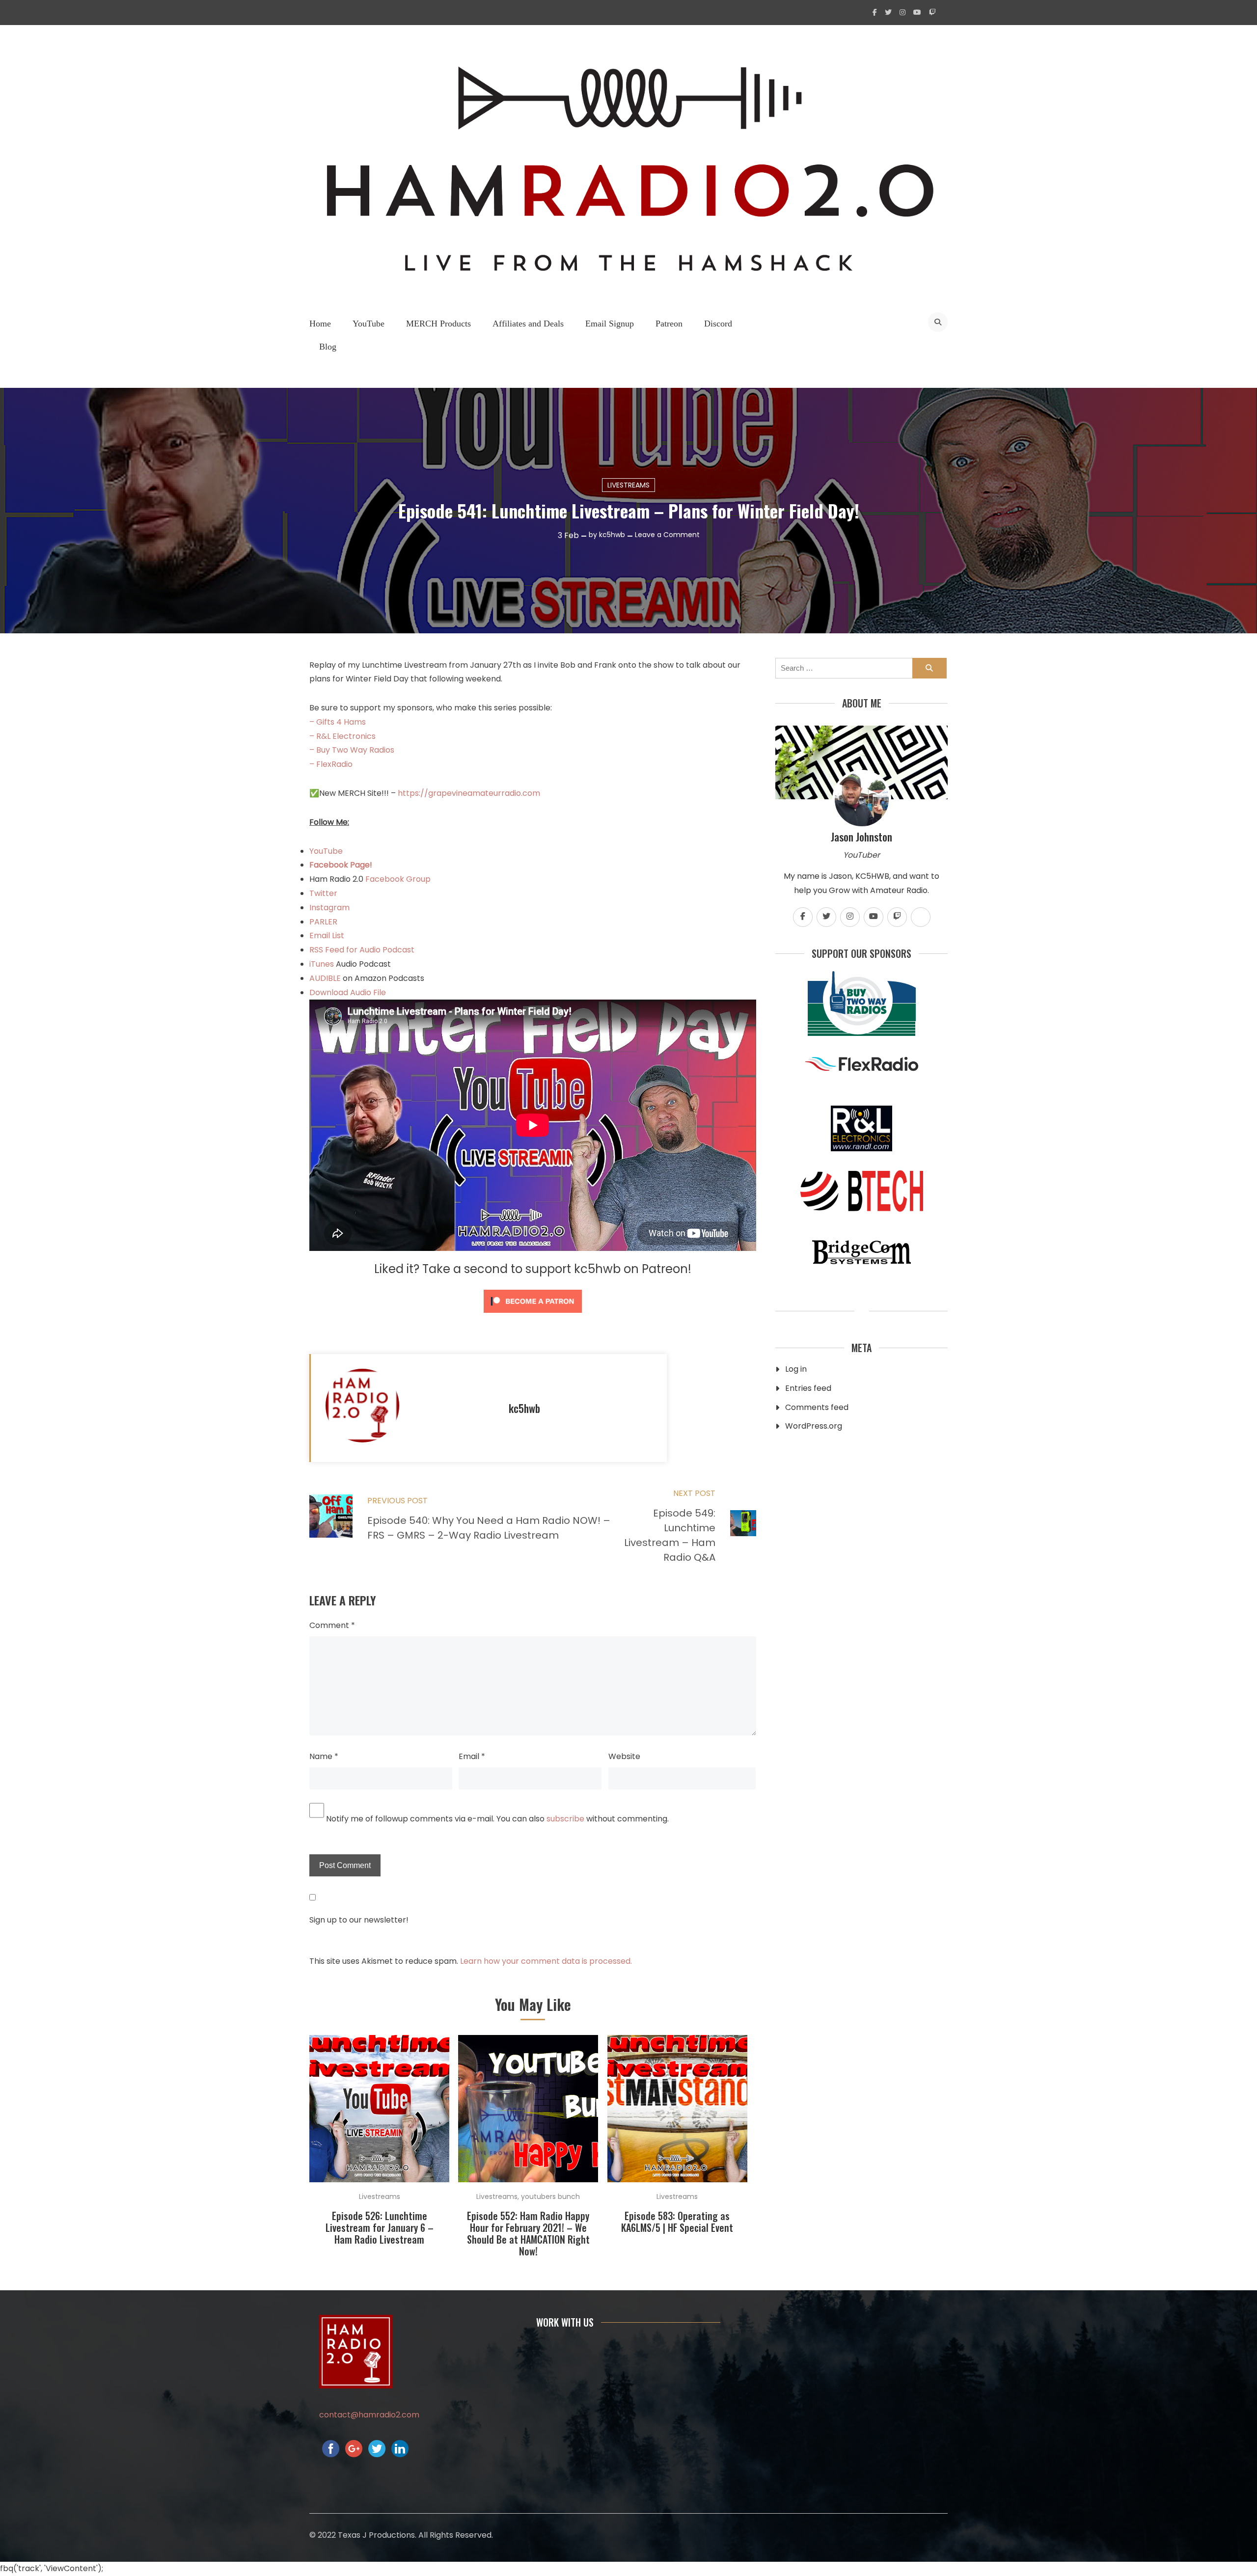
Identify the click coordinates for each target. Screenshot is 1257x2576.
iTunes (323, 964)
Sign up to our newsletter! (359, 1920)
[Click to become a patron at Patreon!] (533, 1315)
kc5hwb (612, 535)
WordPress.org (814, 1426)
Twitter (323, 893)
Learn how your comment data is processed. (546, 1961)
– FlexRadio (331, 764)
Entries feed (808, 1388)
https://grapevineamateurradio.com (469, 793)
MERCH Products (438, 324)
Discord (718, 324)
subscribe (565, 1819)
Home (320, 324)
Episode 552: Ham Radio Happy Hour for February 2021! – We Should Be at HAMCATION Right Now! (528, 2233)
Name (324, 1756)
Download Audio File (348, 992)
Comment (332, 1625)
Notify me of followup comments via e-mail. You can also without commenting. (496, 1819)
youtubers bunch (550, 2196)
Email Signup (610, 324)
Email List (327, 935)
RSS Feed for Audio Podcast (362, 950)
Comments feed (817, 1407)
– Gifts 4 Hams (338, 722)
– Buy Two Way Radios (352, 750)
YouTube (369, 324)
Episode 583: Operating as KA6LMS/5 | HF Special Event (677, 2222)
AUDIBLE (325, 978)
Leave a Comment (667, 535)
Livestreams (628, 485)
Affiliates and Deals (528, 324)
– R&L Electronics (342, 736)
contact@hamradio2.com (369, 2415)
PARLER (323, 922)
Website (624, 1756)
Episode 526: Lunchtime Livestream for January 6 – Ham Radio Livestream (380, 2227)
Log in (796, 1369)
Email (472, 1756)
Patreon (669, 324)
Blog (328, 347)
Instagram (329, 908)
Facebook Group (398, 879)
